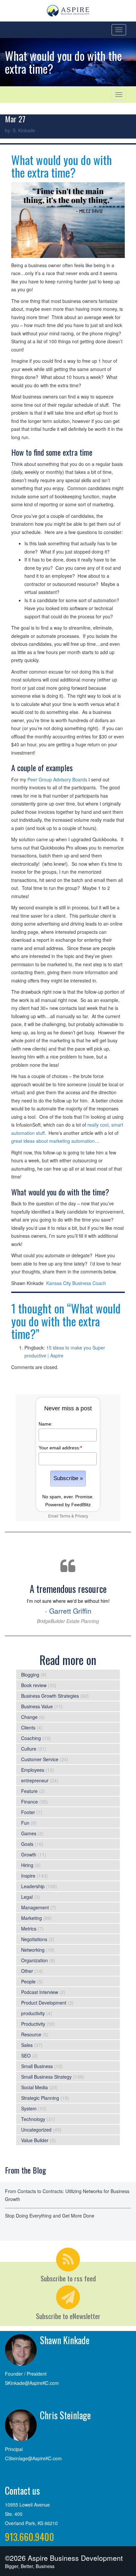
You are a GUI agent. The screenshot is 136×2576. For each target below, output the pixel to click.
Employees (33, 1770)
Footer (28, 1812)
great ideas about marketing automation (53, 1141)
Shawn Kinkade (65, 2340)
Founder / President (26, 2374)
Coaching (31, 1738)
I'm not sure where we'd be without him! (68, 1603)
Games (29, 1833)
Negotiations (34, 1939)
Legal (27, 1897)
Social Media (34, 2087)
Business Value (37, 1706)
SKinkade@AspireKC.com (32, 2383)
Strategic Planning (40, 2098)
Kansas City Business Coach (76, 1283)
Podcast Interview (40, 1992)
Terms (65, 1516)
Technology (33, 2119)
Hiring (27, 1865)
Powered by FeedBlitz (68, 1505)
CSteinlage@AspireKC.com (33, 2458)
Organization (34, 1960)
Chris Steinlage (65, 2415)
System (29, 2108)
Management (35, 1907)
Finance (30, 1802)
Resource (31, 2034)
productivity (33, 2013)
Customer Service (40, 1759)
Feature (29, 1791)
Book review (34, 1685)
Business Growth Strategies (50, 1696)
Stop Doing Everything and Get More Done (50, 2216)
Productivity (33, 2024)
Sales (27, 2045)
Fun (25, 1823)
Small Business (37, 2066)
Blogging (30, 1675)
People (28, 1981)
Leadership (33, 1886)
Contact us (22, 2491)
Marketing (32, 1918)
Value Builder (35, 2140)
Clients (28, 1727)
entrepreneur (35, 1780)
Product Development (44, 2003)
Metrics (29, 1929)
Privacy (82, 1516)
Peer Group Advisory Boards (57, 779)
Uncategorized (36, 2130)
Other (27, 1971)
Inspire (28, 1876)
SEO (26, 2056)
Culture (29, 1749)
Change (29, 1717)
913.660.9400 (30, 2537)
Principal (14, 2449)
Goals (27, 1844)
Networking (33, 1950)
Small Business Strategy (46, 2077)
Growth (29, 1854)
